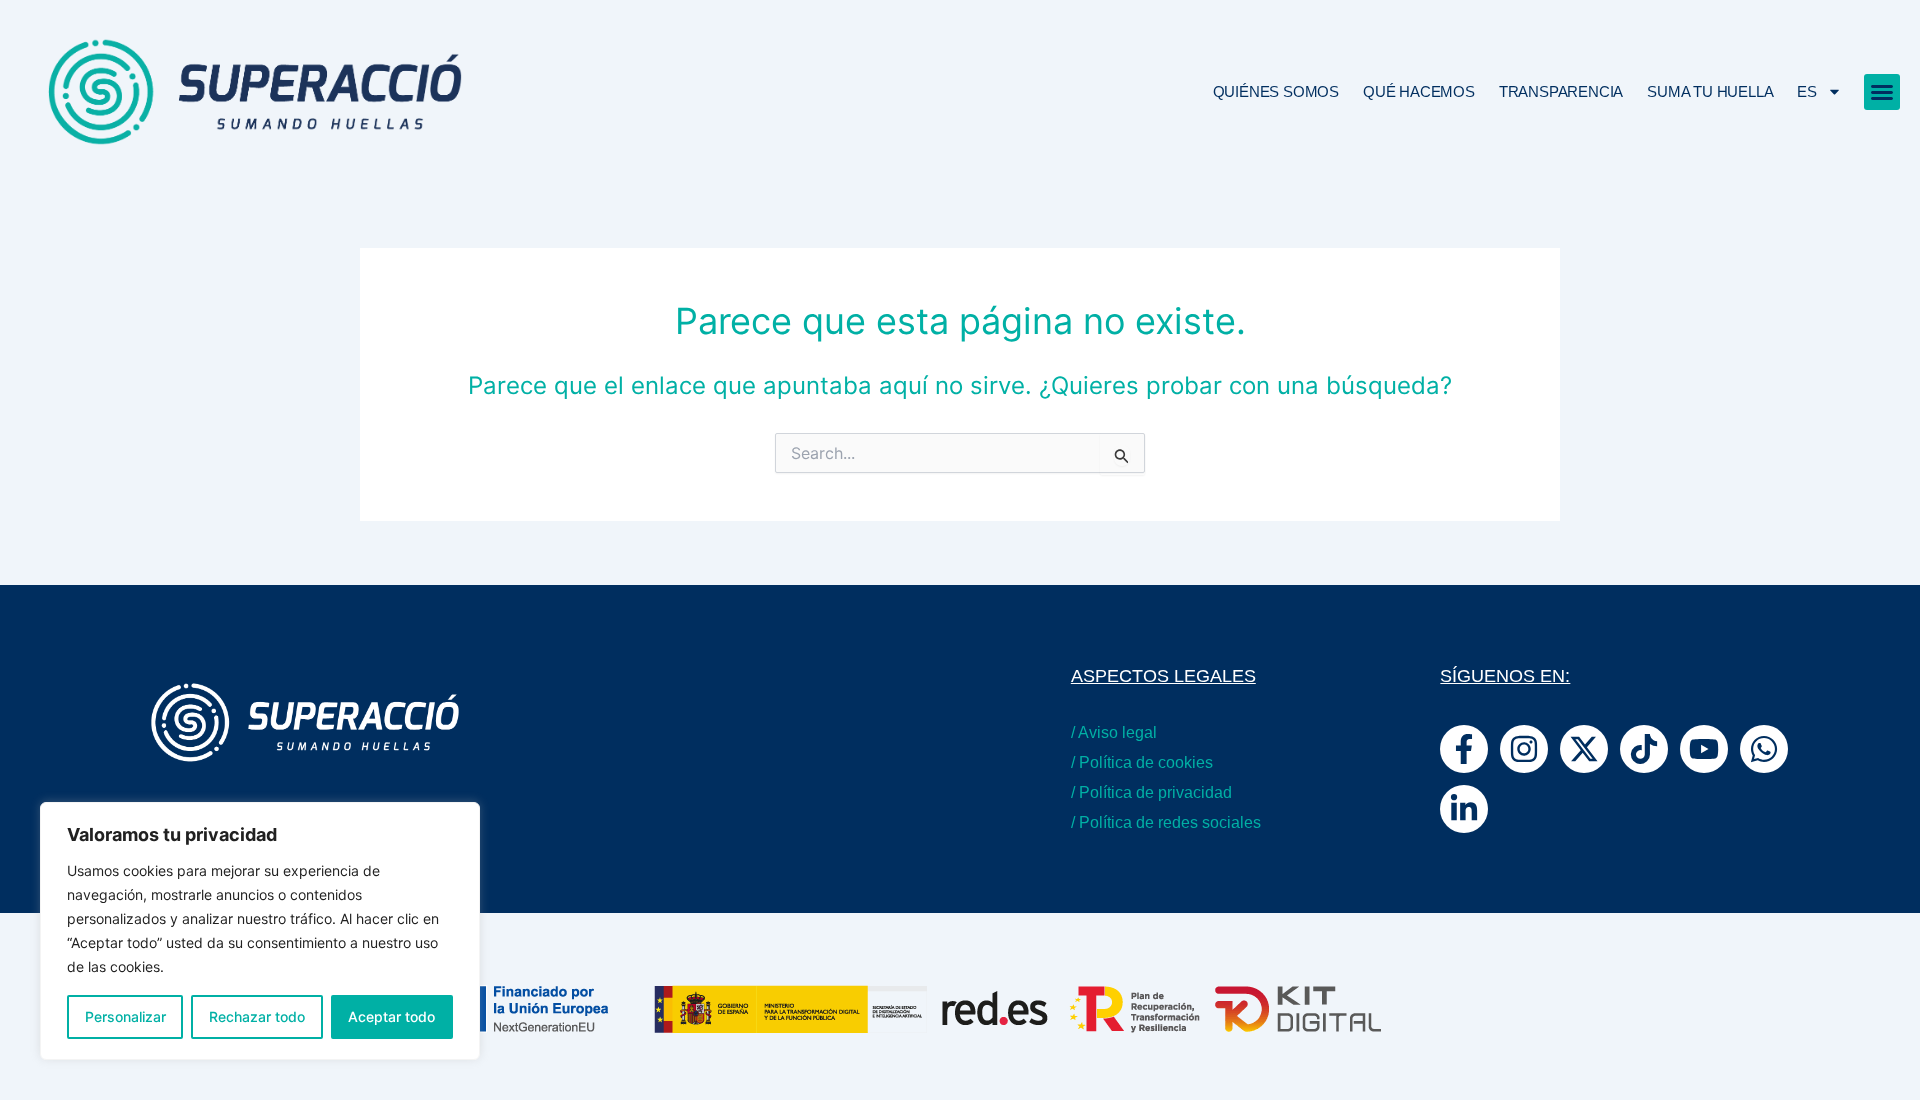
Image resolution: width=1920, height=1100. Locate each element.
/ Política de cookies (1142, 762)
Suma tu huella (1710, 91)
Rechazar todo (257, 1016)
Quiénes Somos (1276, 91)
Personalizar (125, 1016)
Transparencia (1561, 91)
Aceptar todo (391, 1016)
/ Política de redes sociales (1166, 822)
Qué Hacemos (1419, 91)
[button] (1882, 92)
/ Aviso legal (1114, 732)
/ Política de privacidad (1151, 792)
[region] (260, 931)
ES (1807, 91)
